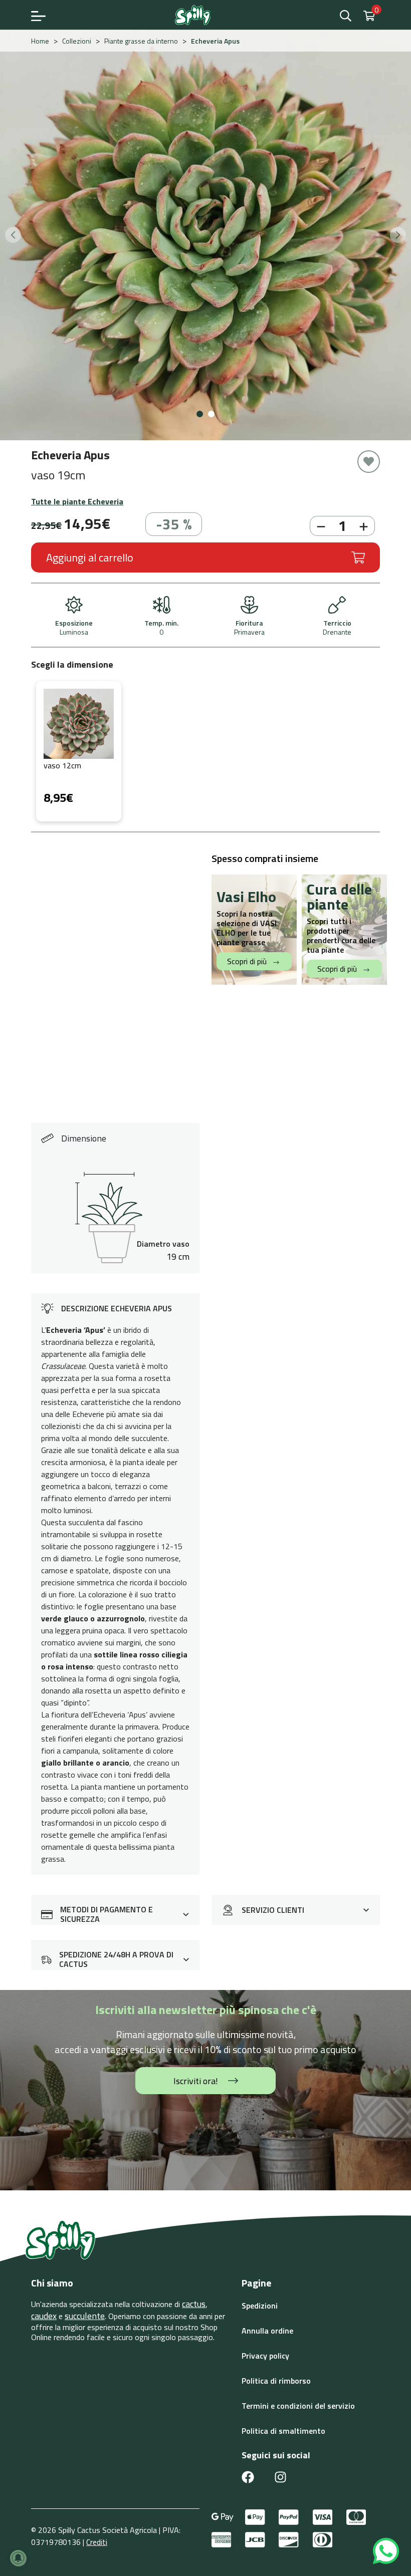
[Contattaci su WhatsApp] (386, 2550)
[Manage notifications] (18, 2558)
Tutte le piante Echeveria (77, 501)
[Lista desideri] (369, 462)
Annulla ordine (267, 2331)
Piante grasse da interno (141, 41)
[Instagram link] (280, 2476)
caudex (44, 2316)
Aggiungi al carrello (90, 557)
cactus (194, 2304)
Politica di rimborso (276, 2381)
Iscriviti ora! (196, 2081)
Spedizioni (260, 2306)
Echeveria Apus (215, 41)
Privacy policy (265, 2356)
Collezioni (77, 41)
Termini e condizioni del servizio (298, 2406)
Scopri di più (248, 961)
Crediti (97, 2542)
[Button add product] (365, 526)
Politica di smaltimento (283, 2431)
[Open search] (347, 15)
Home (40, 41)
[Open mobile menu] (38, 15)
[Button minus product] (320, 526)
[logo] (193, 15)
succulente (85, 2316)
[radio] (79, 751)
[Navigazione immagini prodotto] (13, 235)
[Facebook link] (248, 2476)
